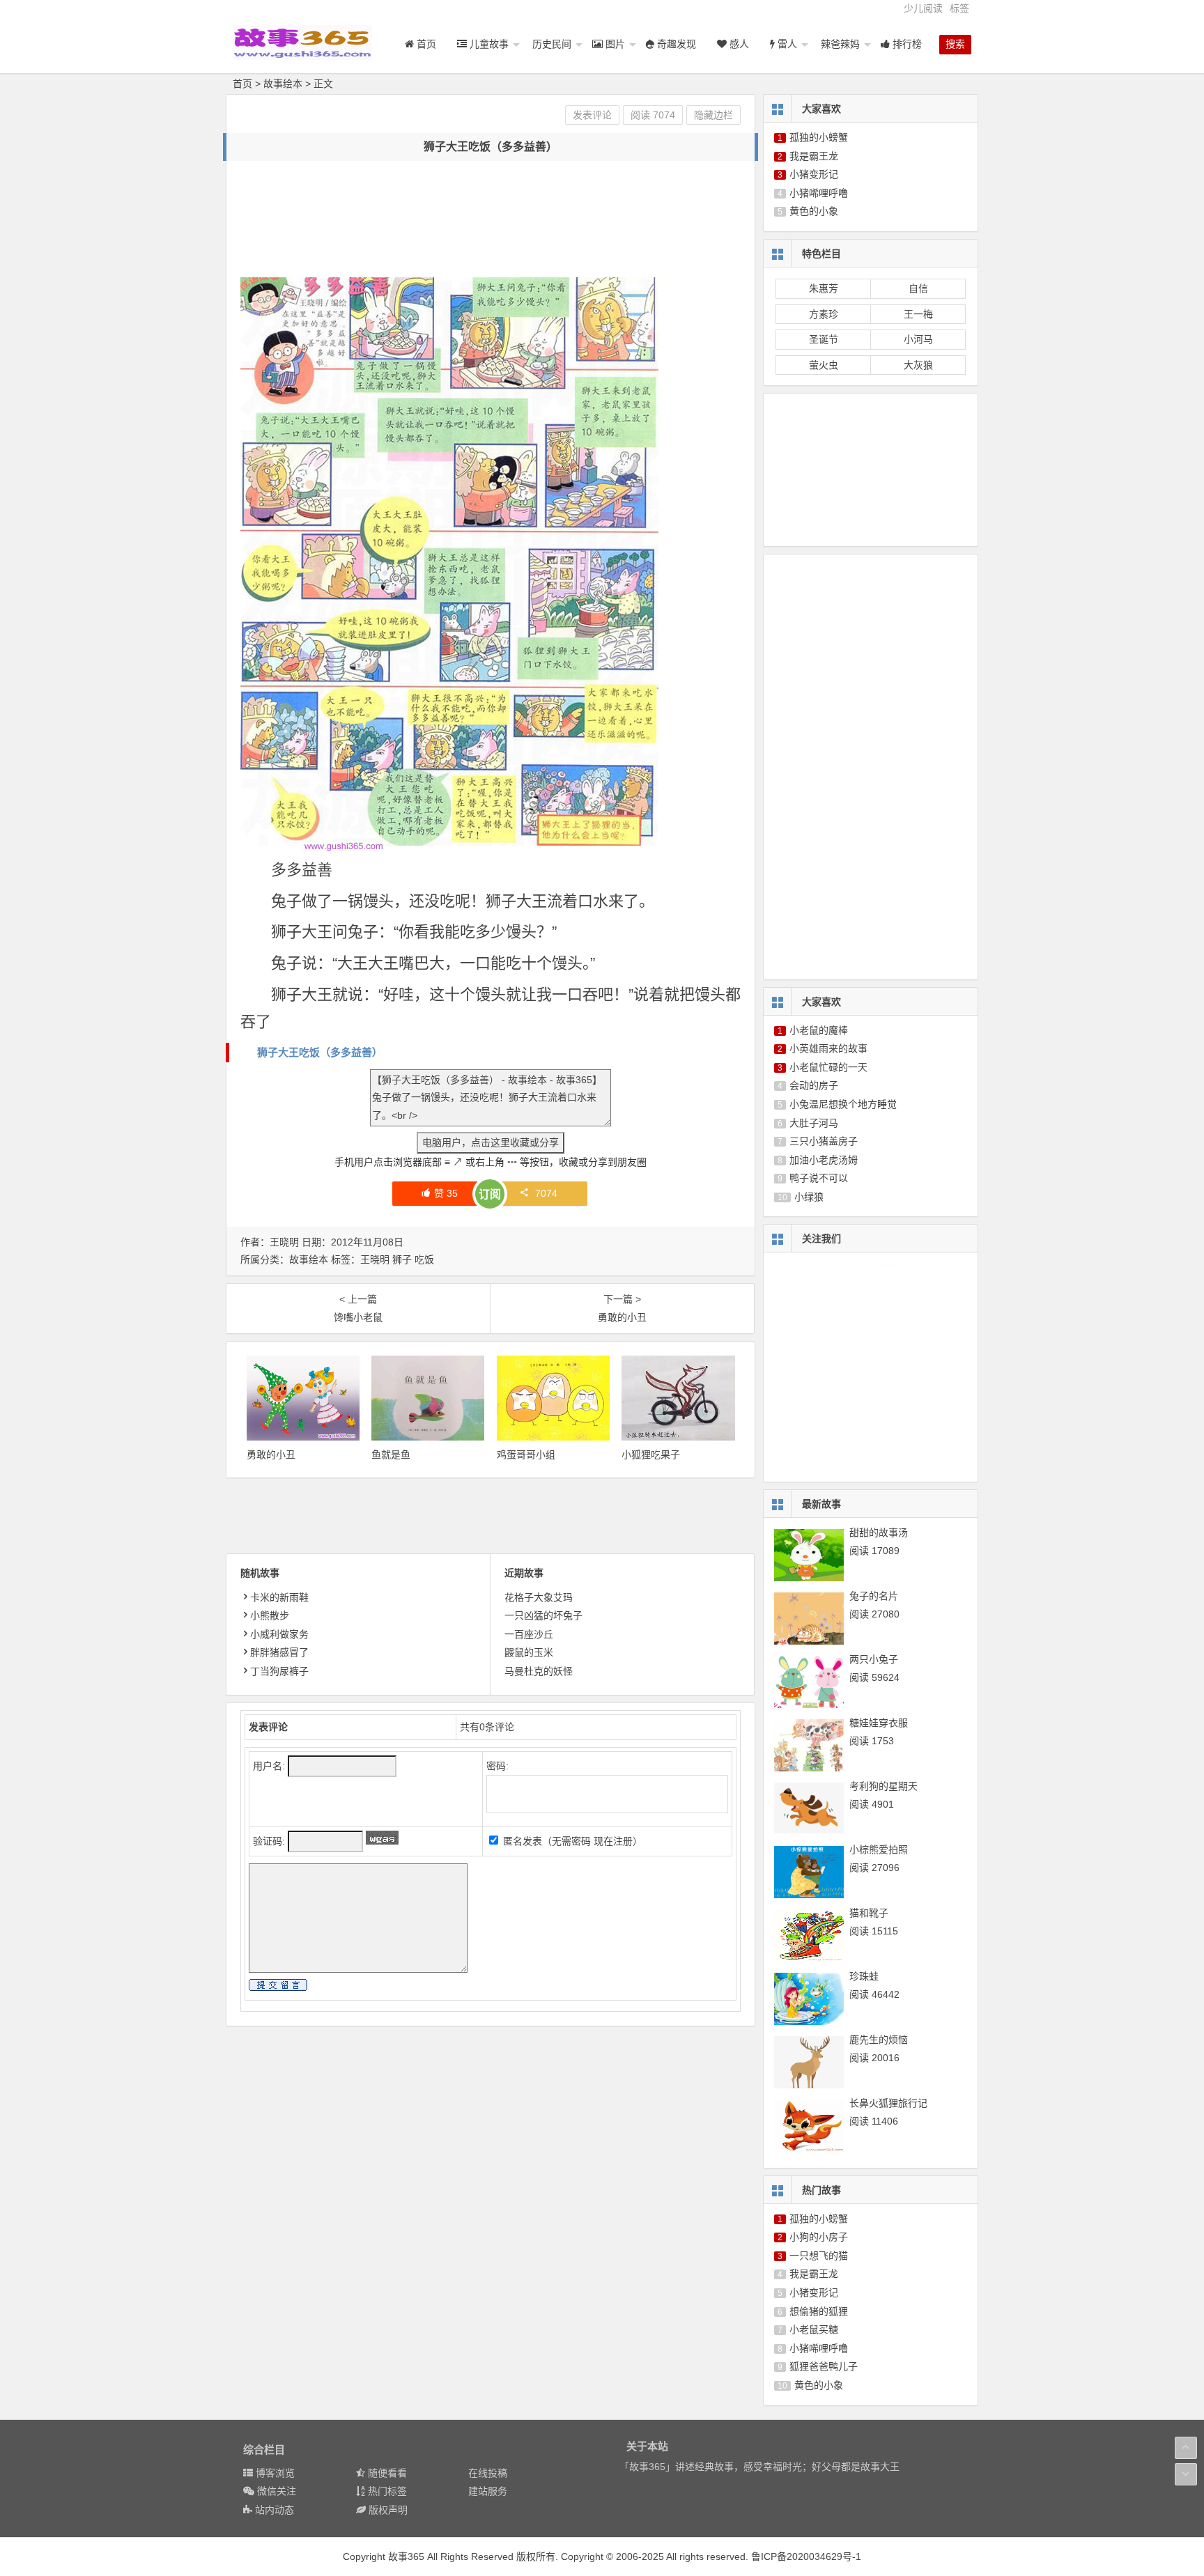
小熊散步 (270, 1615)
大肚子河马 (814, 1123)
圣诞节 (824, 339)
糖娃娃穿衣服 (879, 1723)
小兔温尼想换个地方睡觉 (843, 1104)
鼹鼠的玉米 (529, 1652)
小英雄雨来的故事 (828, 1048)
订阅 (490, 1194)
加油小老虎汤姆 (824, 1160)
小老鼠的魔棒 (819, 1030)
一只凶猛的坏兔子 (543, 1615)
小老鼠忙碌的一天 (828, 1067)
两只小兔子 (874, 1659)
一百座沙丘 (529, 1634)
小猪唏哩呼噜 (819, 193)
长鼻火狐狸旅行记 (888, 2103)
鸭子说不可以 (819, 1178)
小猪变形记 (814, 174)
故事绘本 (283, 84)
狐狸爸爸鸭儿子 (824, 2366)
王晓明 (375, 1259)
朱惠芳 (824, 288)
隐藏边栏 (713, 115)
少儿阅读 (923, 8)
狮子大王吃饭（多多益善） (320, 1052)
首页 (242, 84)
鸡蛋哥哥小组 (526, 1454)
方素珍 (824, 314)
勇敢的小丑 (271, 1454)
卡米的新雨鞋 (279, 1597)
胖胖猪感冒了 (279, 1652)
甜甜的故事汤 (879, 1533)
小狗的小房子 (819, 2237)
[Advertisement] (494, 206)
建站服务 (488, 2491)
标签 (959, 8)
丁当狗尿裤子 (279, 1671)
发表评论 (592, 115)
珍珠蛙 (864, 1976)
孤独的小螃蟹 (819, 137)
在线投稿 (488, 2473)
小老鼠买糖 (814, 2329)
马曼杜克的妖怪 (539, 1671)
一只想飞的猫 (819, 2256)
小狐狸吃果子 (651, 1454)
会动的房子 (814, 1085)
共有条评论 (487, 1727)
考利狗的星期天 (883, 1786)
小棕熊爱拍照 (879, 1849)
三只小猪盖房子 (824, 1141)
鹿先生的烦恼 (879, 2040)
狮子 (402, 1259)
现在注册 (613, 1841)
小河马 (918, 339)
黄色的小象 (814, 211)
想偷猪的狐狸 (819, 2311)
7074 (546, 1193)
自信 (918, 288)
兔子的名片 (874, 1596)
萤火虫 (824, 365)
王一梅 (918, 314)
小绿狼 (809, 1197)
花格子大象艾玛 (539, 1597)
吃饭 (424, 1259)
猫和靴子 (869, 1913)
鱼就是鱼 (391, 1454)
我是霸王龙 (814, 156)
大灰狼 (918, 365)
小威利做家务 (279, 1634)
